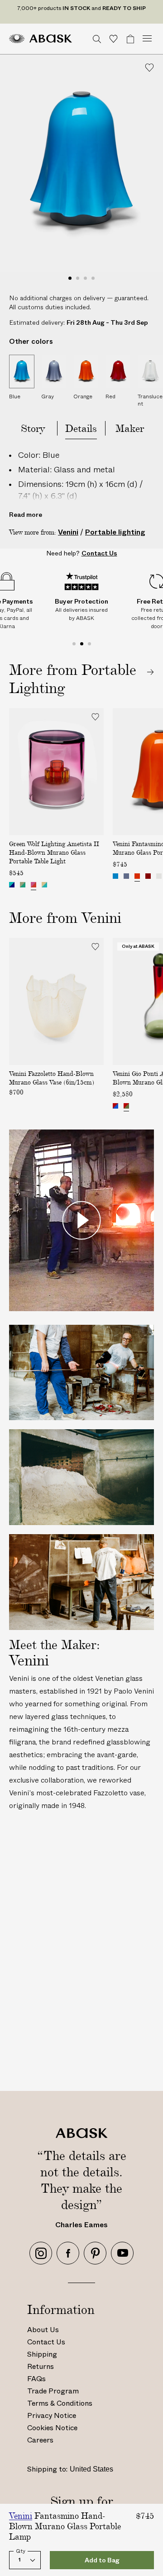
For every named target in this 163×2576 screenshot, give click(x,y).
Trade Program (53, 2391)
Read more (26, 515)
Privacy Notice (52, 2415)
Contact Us (46, 2342)
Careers (40, 2440)
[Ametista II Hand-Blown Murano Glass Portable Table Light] (34, 885)
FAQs (36, 2379)
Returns (41, 2366)
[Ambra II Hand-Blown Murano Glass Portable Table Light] (44, 885)
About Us (43, 2330)
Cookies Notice (52, 2428)
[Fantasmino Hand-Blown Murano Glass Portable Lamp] (115, 876)
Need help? (82, 553)
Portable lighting (115, 532)
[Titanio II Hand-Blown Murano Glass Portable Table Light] (23, 885)
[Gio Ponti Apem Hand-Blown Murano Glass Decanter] (126, 1106)
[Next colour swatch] (95, 886)
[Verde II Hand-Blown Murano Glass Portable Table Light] (12, 885)
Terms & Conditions (60, 2403)
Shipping (42, 2354)
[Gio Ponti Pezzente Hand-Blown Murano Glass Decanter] (115, 1106)
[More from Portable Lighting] (81, 679)
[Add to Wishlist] (149, 68)
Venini (68, 532)
